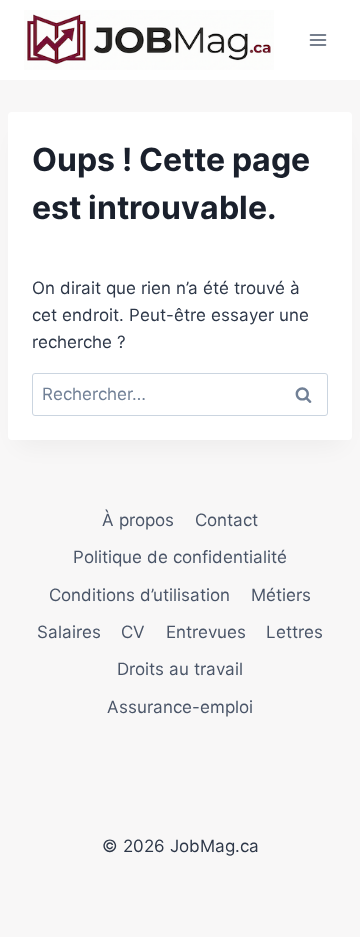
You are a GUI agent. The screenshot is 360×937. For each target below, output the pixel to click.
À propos (138, 520)
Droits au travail (180, 669)
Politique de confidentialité (180, 557)
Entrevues (206, 632)
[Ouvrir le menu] (317, 39)
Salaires (69, 632)
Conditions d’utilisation (139, 595)
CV (133, 632)
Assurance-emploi (180, 707)
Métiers (281, 595)
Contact (226, 520)
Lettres (294, 632)
